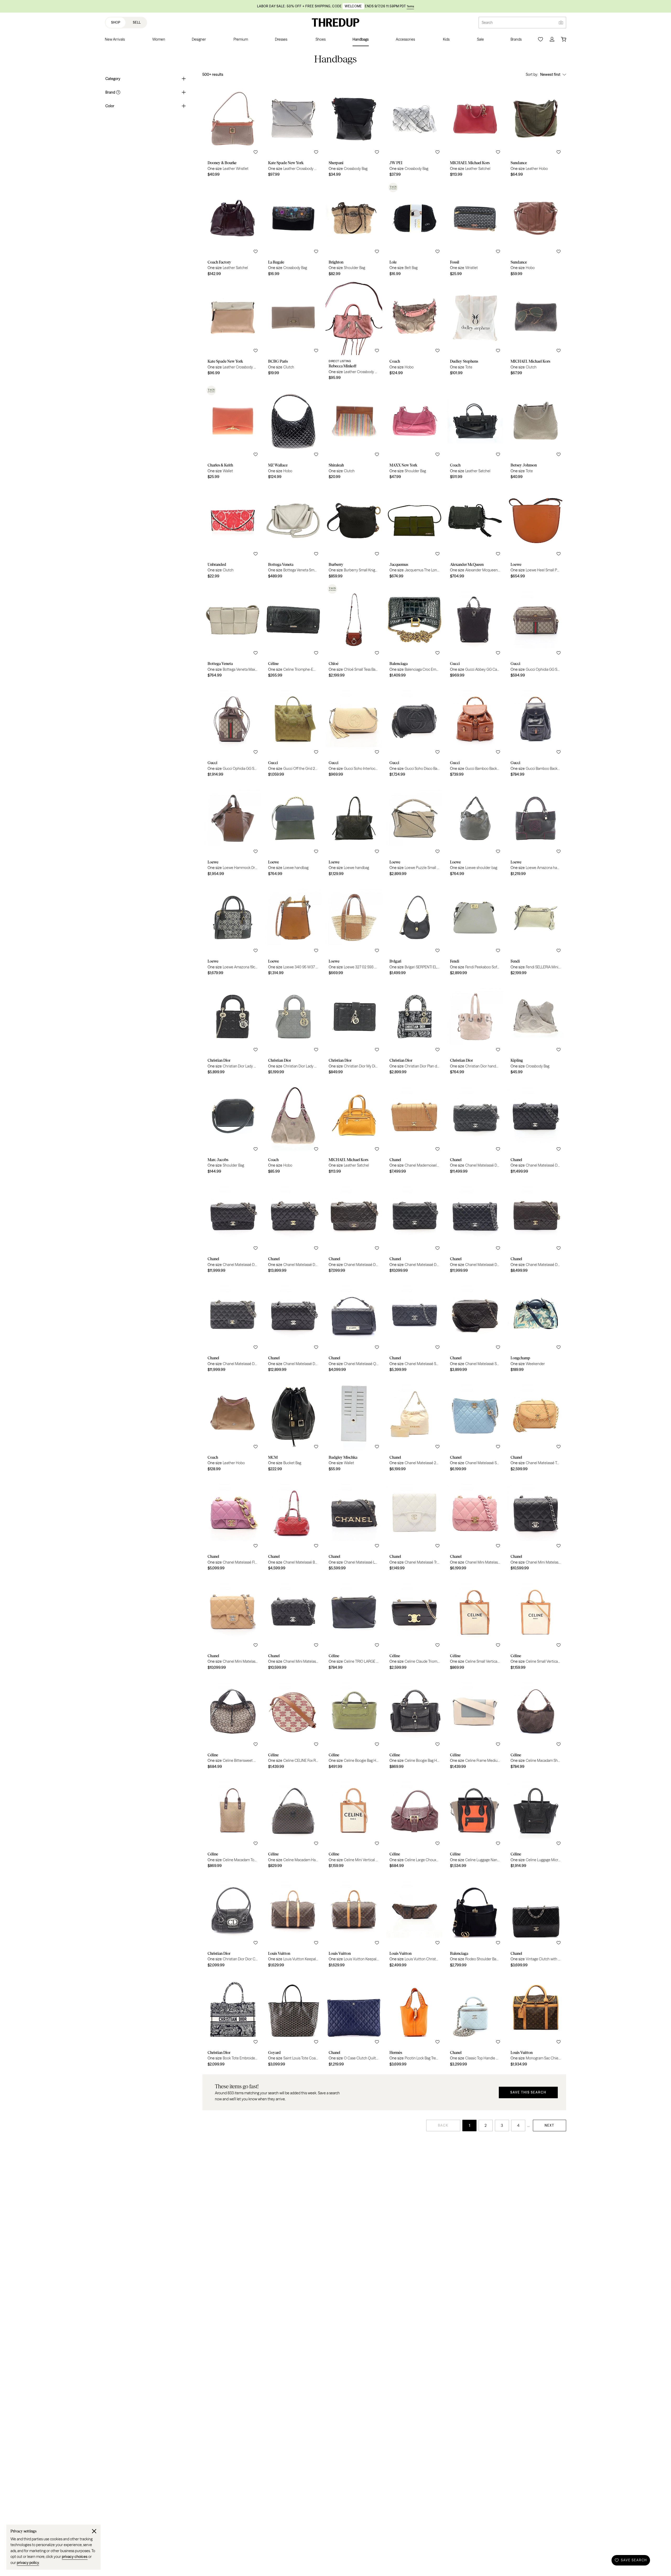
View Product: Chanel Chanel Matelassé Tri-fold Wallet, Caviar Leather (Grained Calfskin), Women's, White (415, 1525)
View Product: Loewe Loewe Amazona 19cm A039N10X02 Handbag (233, 929)
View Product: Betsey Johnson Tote (536, 433)
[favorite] (256, 152)
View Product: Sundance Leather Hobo (536, 131)
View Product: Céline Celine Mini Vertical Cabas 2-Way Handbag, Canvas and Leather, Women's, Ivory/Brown (354, 1822)
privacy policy (28, 2563)
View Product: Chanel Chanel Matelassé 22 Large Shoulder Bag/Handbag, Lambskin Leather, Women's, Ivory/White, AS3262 (415, 1425)
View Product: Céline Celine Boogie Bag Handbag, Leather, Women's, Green (354, 1723)
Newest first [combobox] (550, 74)
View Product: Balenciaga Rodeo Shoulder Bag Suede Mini (475, 1922)
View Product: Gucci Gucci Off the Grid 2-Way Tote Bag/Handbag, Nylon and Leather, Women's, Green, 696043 (293, 731)
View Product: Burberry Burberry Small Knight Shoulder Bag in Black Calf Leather (354, 533)
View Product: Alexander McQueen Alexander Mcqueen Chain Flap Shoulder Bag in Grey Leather (475, 533)
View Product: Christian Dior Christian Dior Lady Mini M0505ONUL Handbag (233, 1028)
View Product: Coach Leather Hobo (233, 1425)
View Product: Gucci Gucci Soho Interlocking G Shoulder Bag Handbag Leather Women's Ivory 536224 (354, 731)
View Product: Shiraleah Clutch (354, 433)
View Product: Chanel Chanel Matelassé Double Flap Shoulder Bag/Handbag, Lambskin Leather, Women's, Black (354, 1227)
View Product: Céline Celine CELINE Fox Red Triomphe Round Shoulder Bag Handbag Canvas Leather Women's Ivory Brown (293, 1723)
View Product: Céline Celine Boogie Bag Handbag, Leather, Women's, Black (415, 1723)
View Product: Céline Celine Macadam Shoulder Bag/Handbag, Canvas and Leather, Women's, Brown (536, 1723)
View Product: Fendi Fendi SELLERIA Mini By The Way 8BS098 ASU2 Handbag (536, 929)
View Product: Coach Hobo (415, 332)
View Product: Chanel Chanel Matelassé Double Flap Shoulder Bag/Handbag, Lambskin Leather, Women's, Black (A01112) (233, 1326)
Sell (137, 22)
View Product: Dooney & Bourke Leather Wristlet (233, 131)
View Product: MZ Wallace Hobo (293, 433)
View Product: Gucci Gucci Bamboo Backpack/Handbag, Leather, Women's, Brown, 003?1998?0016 (475, 731)
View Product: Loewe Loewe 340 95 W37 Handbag (293, 929)
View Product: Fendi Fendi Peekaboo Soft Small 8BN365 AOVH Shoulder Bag (475, 929)
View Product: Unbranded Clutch (233, 533)
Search (487, 23)
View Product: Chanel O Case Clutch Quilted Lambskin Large (354, 2021)
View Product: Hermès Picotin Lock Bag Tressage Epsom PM (415, 2021)
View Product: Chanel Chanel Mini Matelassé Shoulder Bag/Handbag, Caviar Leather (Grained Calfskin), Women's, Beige (233, 1624)
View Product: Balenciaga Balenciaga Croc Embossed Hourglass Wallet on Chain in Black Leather (415, 632)
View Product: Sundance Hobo (536, 230)
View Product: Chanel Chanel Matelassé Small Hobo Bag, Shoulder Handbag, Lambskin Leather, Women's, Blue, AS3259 (475, 1425)
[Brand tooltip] (118, 92)
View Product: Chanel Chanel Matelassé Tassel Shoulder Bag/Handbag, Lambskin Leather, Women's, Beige (536, 1425)
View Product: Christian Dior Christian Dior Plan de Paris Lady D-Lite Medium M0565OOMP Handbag (415, 1028)
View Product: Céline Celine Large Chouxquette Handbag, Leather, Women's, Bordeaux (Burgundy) (415, 1822)
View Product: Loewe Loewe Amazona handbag (536, 830)
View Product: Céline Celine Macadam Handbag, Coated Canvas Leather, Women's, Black (293, 1822)
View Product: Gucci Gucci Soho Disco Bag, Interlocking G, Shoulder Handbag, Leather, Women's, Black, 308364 (415, 731)
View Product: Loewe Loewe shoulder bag (475, 830)
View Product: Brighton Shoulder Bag (354, 230)
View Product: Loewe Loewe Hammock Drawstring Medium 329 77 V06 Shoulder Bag (233, 830)
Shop (116, 22)
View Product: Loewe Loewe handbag (293, 830)
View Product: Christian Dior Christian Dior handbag (475, 1028)
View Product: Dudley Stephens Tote (475, 332)
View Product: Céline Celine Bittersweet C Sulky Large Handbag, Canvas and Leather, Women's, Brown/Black (233, 1723)
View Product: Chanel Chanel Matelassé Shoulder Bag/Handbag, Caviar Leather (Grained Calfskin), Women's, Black (415, 1326)
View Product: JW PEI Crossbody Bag (415, 131)
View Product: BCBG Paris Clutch (293, 332)
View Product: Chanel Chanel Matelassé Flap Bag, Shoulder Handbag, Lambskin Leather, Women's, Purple (233, 1525)
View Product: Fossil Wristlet (475, 230)
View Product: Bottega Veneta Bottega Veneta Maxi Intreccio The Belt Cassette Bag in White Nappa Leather (233, 632)
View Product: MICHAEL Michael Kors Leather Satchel (475, 131)
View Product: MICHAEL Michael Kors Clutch (536, 332)
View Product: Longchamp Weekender (536, 1326)
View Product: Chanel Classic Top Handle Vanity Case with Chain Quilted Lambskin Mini (475, 2021)
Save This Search (528, 2092)
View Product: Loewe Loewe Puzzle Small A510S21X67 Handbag (415, 830)
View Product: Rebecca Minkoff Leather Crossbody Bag (354, 332)
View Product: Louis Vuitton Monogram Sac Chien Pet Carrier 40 (536, 2021)
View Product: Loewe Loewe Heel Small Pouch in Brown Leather (536, 533)
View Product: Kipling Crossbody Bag (536, 1028)
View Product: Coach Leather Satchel (475, 433)
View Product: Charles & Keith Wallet (233, 433)
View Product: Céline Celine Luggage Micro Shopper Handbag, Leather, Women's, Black (536, 1822)
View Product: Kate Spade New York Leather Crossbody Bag (293, 131)
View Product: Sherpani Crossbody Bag (354, 131)
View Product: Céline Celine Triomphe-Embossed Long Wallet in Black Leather (293, 632)
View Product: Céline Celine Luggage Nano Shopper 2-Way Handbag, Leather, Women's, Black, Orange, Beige (475, 1822)
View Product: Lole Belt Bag (415, 230)
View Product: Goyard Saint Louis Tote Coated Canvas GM (293, 2021)
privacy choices (75, 2557)
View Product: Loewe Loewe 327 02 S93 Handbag (354, 929)
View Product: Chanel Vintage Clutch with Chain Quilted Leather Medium (536, 1922)
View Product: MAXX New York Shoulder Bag (415, 433)
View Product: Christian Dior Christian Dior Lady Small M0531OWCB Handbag (293, 1028)
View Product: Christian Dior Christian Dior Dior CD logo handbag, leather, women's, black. (233, 1922)
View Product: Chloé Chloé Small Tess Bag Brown (354, 632)
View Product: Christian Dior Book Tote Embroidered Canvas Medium (233, 2021)
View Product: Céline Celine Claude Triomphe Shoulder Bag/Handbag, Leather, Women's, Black (415, 1624)
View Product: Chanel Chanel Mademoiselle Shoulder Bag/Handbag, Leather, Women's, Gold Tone (415, 1128)
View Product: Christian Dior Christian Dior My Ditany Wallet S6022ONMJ (354, 1028)
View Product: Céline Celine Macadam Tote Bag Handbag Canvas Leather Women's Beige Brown (233, 1822)
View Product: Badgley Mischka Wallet (354, 1425)
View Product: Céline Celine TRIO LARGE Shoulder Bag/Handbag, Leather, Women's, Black (354, 1624)
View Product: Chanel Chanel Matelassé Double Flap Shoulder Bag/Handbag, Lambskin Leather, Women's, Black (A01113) (293, 1326)
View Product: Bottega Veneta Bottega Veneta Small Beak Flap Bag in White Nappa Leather (293, 533)
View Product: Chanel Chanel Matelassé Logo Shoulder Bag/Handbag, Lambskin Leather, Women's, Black (354, 1525)
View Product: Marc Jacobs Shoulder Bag (233, 1128)
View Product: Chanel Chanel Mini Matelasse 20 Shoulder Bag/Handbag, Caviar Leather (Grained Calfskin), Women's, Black (293, 1624)
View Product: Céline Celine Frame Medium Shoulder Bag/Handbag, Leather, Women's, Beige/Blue (475, 1723)
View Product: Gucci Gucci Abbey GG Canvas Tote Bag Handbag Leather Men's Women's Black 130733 (475, 632)
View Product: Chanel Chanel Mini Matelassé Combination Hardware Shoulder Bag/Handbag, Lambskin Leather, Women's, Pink (475, 1525)
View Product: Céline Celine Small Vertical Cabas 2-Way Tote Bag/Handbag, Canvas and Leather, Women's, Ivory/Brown (475, 1624)
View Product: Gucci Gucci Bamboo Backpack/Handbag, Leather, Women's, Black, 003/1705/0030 (536, 731)
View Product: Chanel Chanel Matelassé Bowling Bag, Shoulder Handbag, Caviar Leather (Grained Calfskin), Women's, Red (293, 1525)
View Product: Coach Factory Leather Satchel (233, 230)
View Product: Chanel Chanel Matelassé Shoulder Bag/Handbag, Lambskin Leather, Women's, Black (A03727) (475, 1326)
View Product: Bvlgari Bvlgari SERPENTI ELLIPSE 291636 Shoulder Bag (415, 929)
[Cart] (564, 39)
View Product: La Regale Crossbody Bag (293, 230)
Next (550, 2125)
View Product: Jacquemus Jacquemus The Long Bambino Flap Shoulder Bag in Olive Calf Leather (415, 533)
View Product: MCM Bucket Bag (293, 1425)
